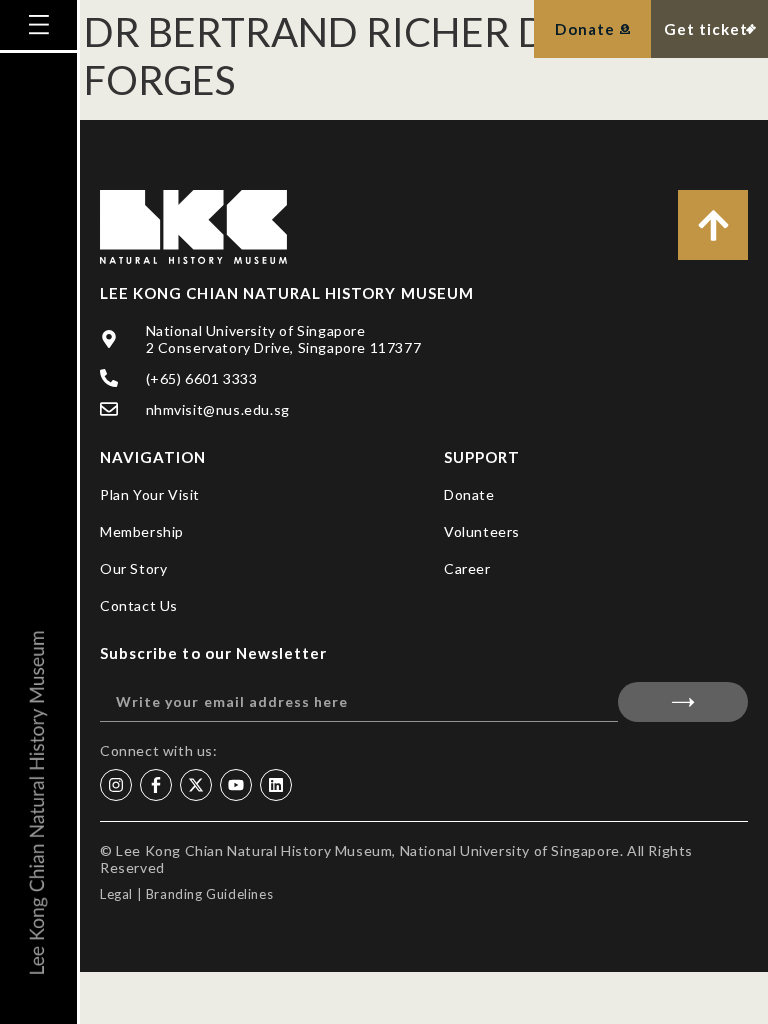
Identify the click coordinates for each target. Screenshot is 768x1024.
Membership (142, 531)
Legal (116, 894)
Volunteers (482, 531)
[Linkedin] (276, 785)
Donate (469, 494)
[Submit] (683, 702)
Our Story (133, 568)
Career (467, 568)
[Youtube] (236, 785)
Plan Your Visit (150, 494)
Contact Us (139, 605)
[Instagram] (116, 785)
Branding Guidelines (209, 894)
